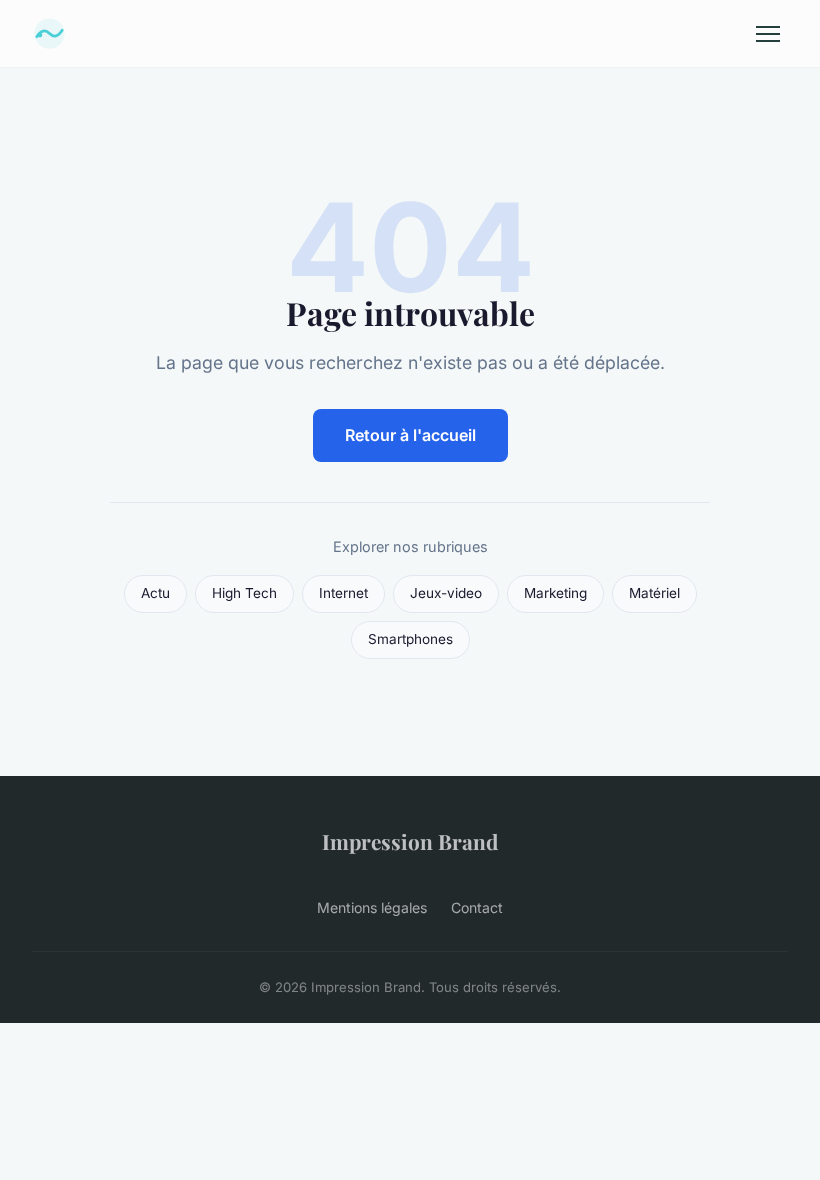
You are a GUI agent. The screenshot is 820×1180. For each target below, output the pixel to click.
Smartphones (410, 639)
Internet (343, 593)
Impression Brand (410, 841)
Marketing (555, 593)
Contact (477, 907)
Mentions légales (372, 907)
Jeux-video (446, 593)
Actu (155, 593)
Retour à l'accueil (410, 435)
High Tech (244, 593)
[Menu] (768, 34)
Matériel (654, 593)
